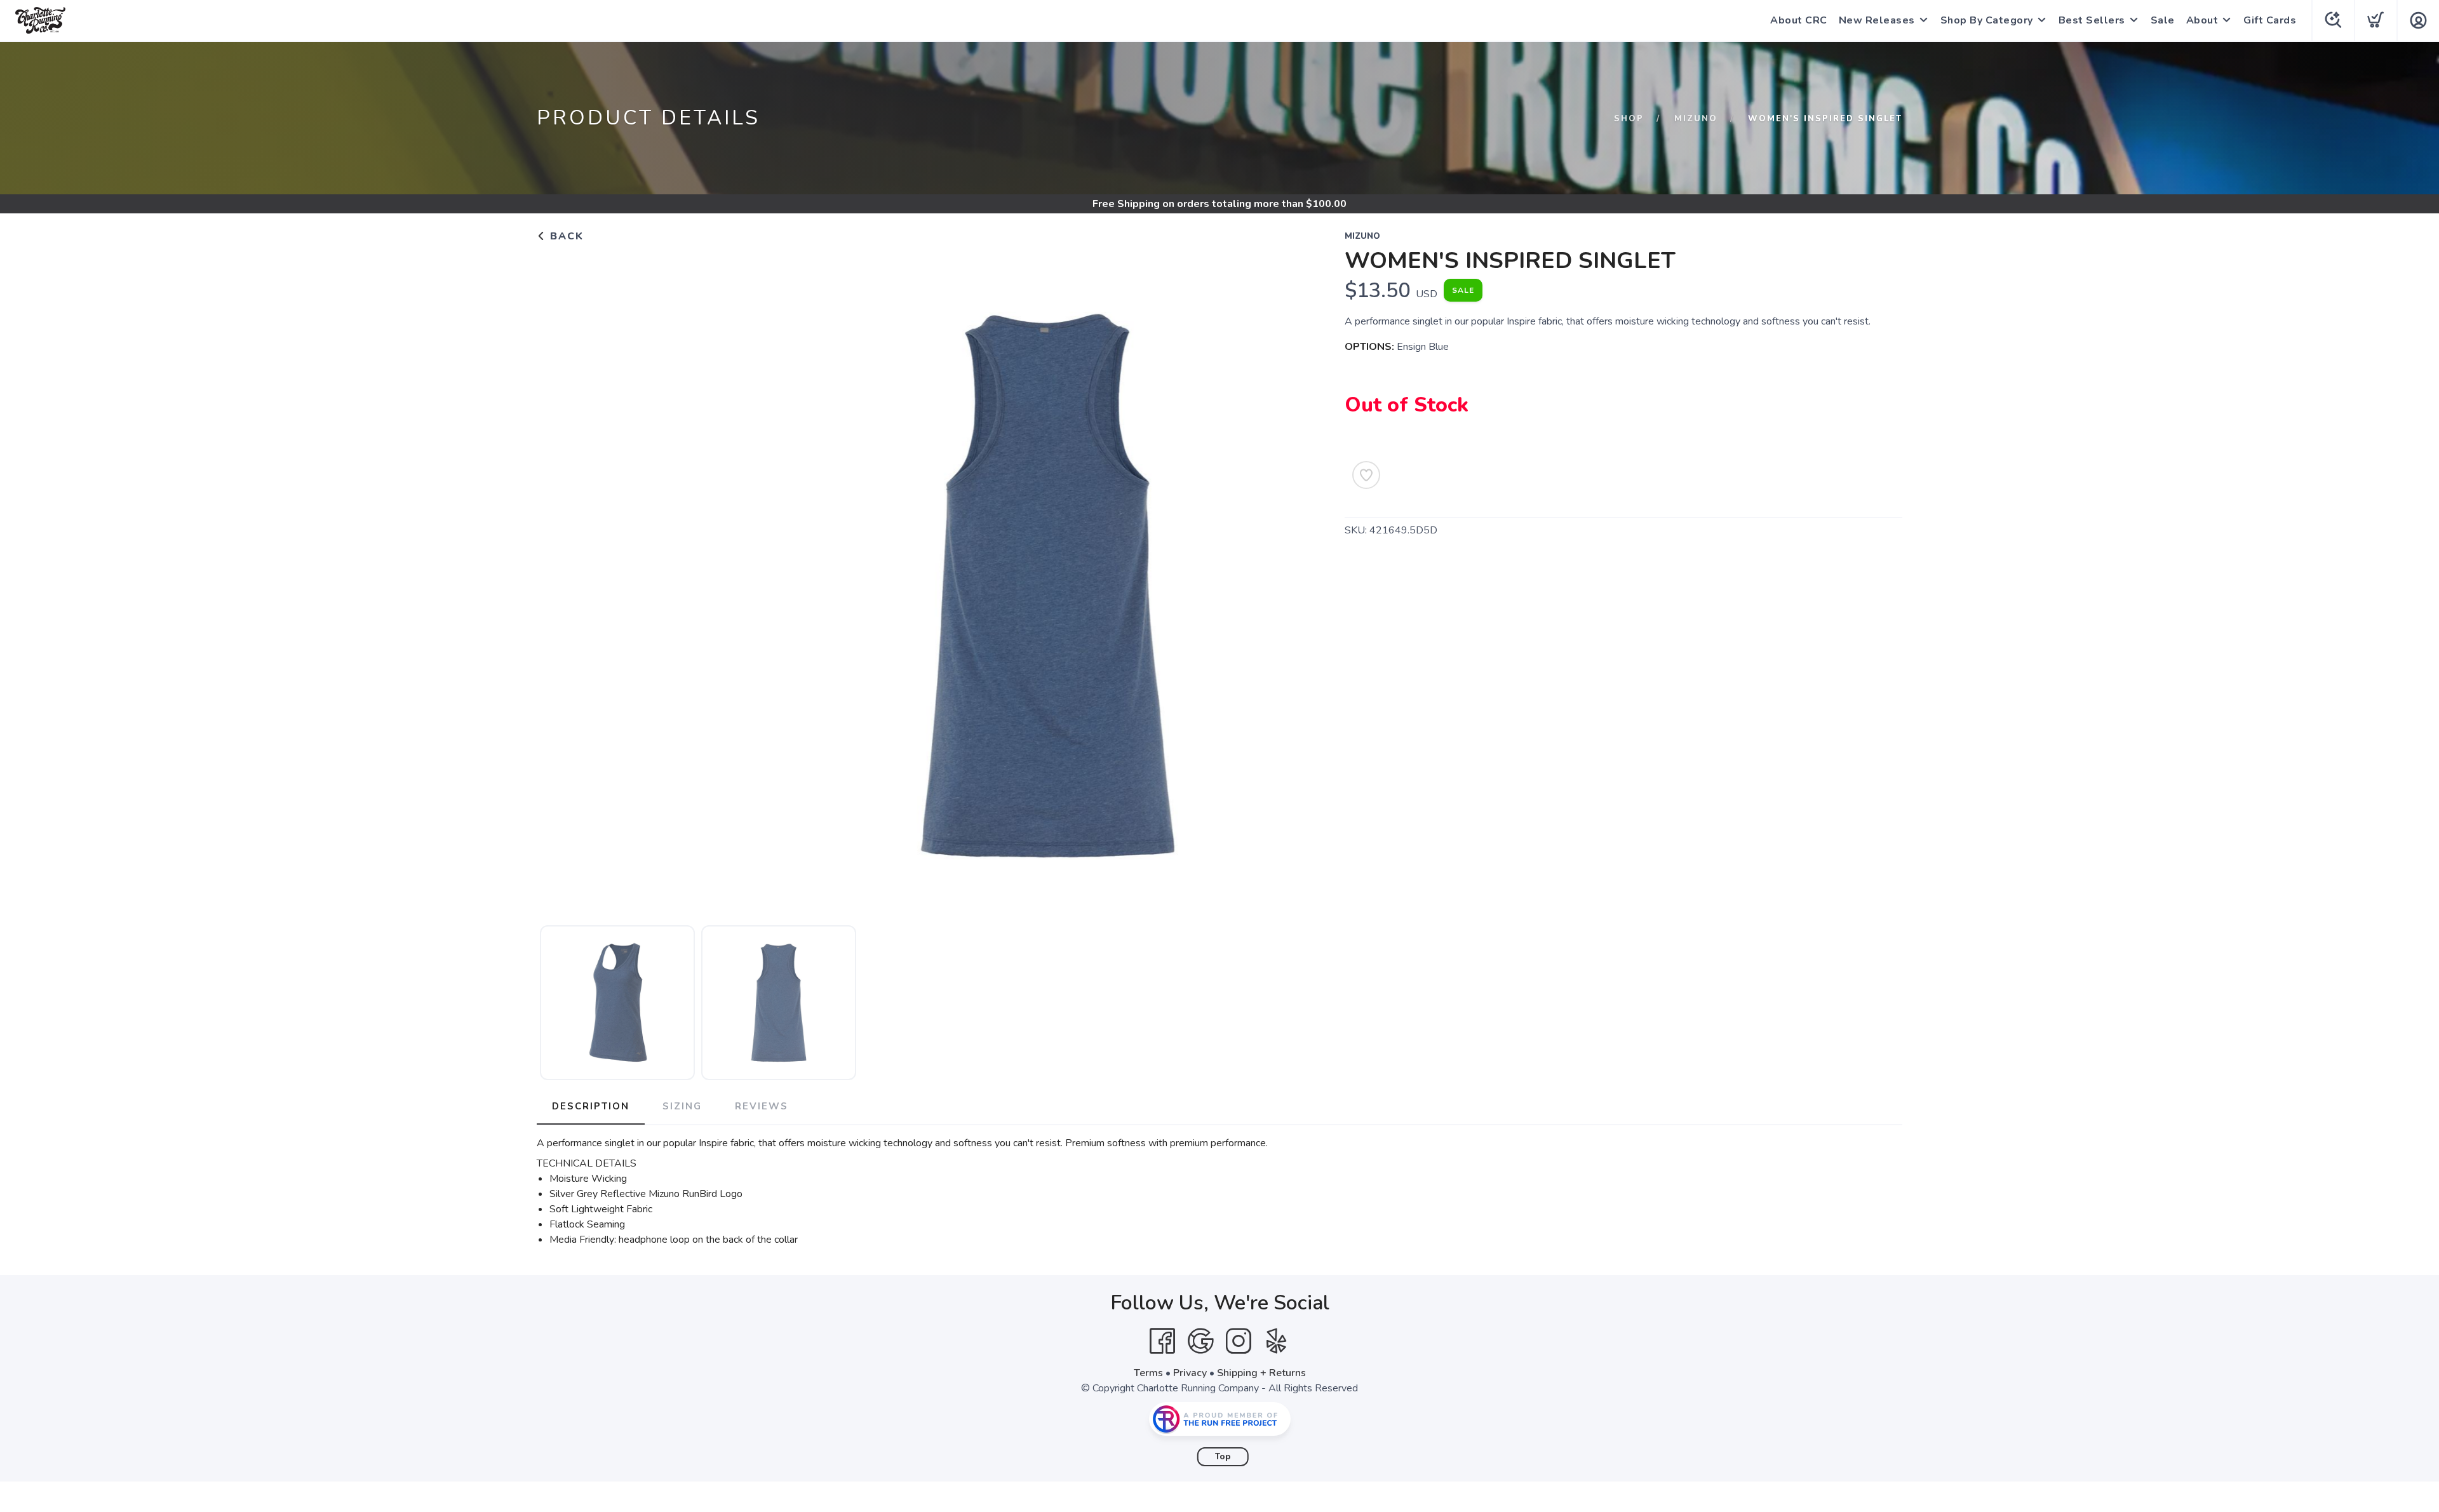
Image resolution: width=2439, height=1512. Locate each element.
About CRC (1799, 20)
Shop (1629, 119)
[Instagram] (1239, 1341)
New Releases (1877, 20)
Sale (2163, 20)
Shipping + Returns (1261, 1373)
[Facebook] (1162, 1341)
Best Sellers (2092, 20)
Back (565, 236)
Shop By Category (1987, 20)
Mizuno (1696, 119)
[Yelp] (1277, 1341)
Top (1223, 1457)
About (2202, 20)
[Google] (1200, 1341)
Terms (1148, 1373)
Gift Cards (2270, 20)
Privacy (1190, 1373)
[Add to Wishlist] (1366, 475)
